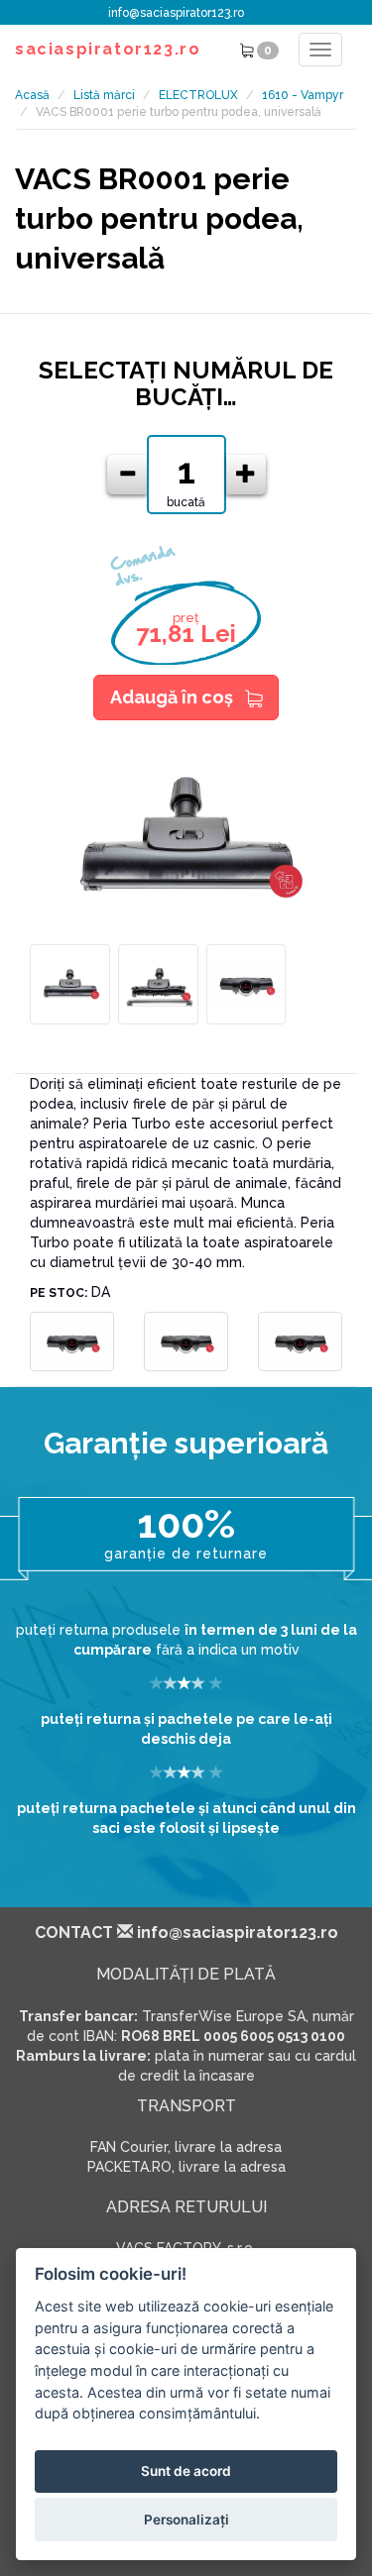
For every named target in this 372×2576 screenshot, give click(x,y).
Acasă (32, 95)
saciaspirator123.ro (108, 49)
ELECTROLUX (198, 95)
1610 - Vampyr (303, 95)
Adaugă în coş (172, 697)
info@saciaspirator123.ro (176, 13)
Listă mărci (104, 95)
